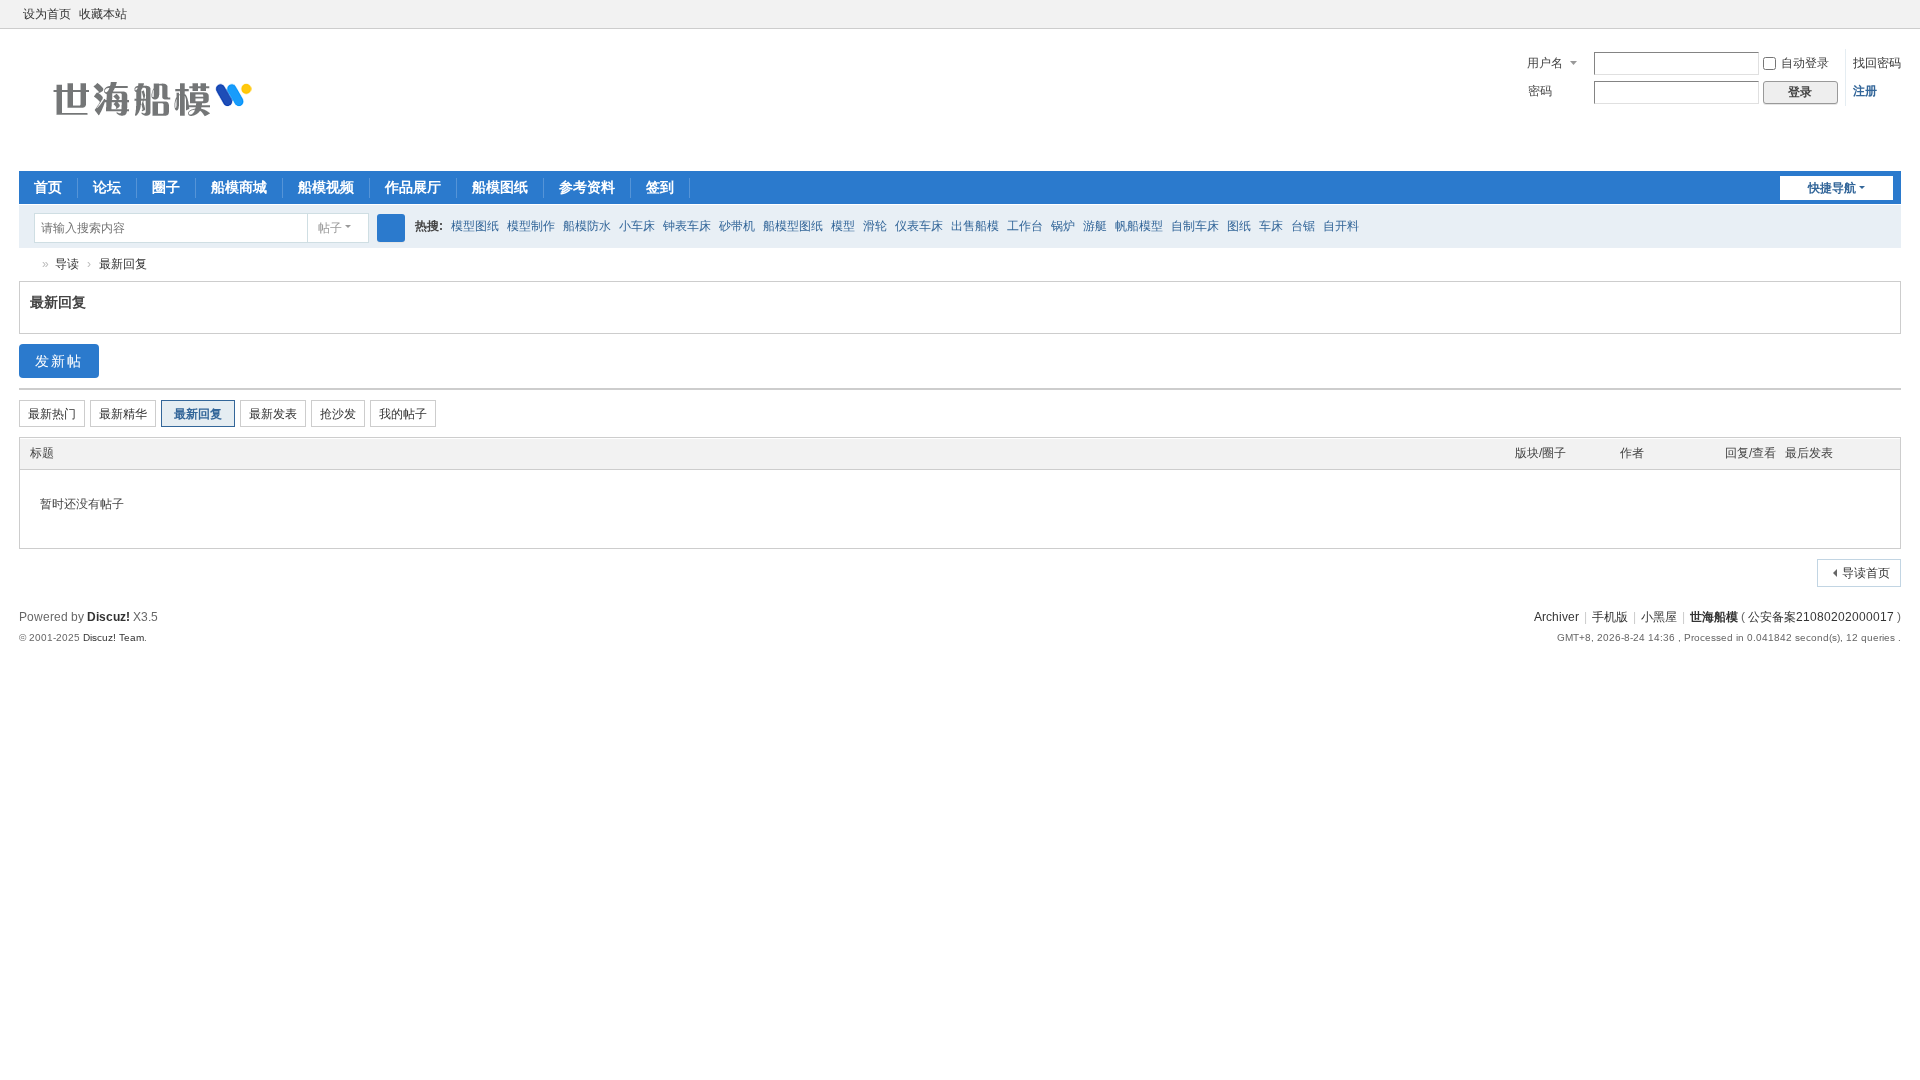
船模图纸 (500, 187)
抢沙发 (338, 414)
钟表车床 (687, 226)
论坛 (107, 187)
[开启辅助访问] (1873, 14)
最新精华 (123, 414)
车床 (1271, 226)
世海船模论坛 (27, 264)
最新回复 (123, 264)
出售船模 (975, 226)
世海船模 (1714, 617)
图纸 (1239, 226)
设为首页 (47, 14)
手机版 (1610, 617)
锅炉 (1063, 226)
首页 (48, 187)
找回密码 (1877, 63)
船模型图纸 (793, 226)
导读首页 (1866, 573)
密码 (1540, 91)
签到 (660, 187)
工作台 (1025, 226)
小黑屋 (1659, 617)
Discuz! (108, 617)
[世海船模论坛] (149, 98)
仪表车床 (919, 226)
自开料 (1341, 226)
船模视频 (326, 187)
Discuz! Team (113, 637)
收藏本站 (103, 14)
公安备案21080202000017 (1821, 617)
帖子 (330, 228)
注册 (1865, 91)
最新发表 (273, 414)
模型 (843, 226)
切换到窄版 (1892, 22)
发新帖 (59, 361)
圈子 (166, 187)
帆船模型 (1139, 226)
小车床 (637, 226)
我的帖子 (403, 414)
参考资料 (587, 187)
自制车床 (1195, 226)
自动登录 (1805, 63)
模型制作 (531, 226)
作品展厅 (413, 187)
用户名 (1545, 63)
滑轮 (875, 226)
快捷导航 (1832, 188)
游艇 (1095, 226)
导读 (67, 264)
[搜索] (391, 228)
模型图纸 (475, 226)
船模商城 (239, 187)
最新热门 (52, 414)
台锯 (1303, 226)
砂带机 (737, 226)
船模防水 (587, 226)
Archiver (1556, 617)
